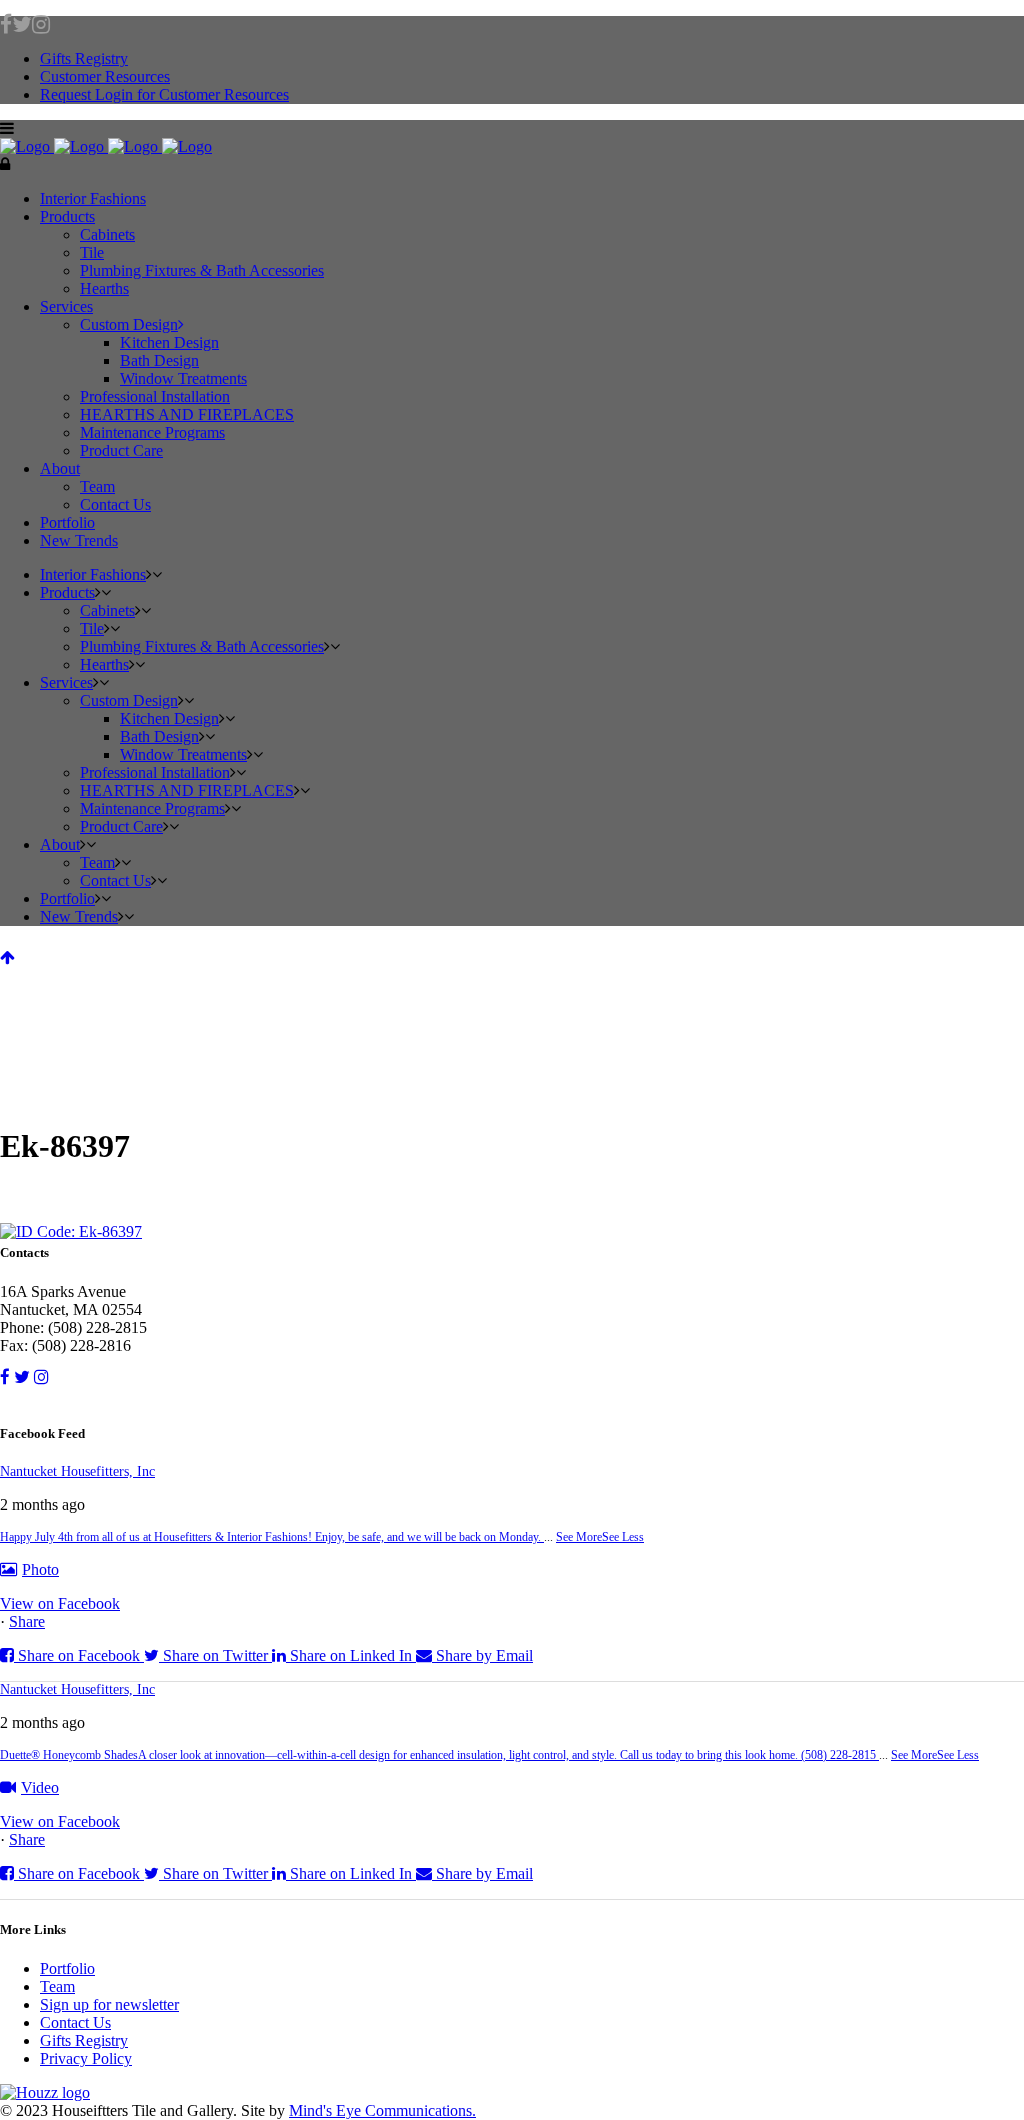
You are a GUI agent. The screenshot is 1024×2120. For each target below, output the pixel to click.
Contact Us (75, 2022)
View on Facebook (60, 1603)
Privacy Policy (86, 2058)
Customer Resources (105, 76)
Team (57, 1986)
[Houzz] (512, 2093)
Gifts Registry (84, 58)
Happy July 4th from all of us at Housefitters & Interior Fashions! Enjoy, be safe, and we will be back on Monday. (272, 1537)
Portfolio (67, 1968)
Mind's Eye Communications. (382, 2110)
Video (40, 1787)
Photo (40, 1569)
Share (27, 1621)
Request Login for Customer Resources (164, 94)
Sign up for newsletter (109, 2004)
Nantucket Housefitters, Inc (77, 1471)
